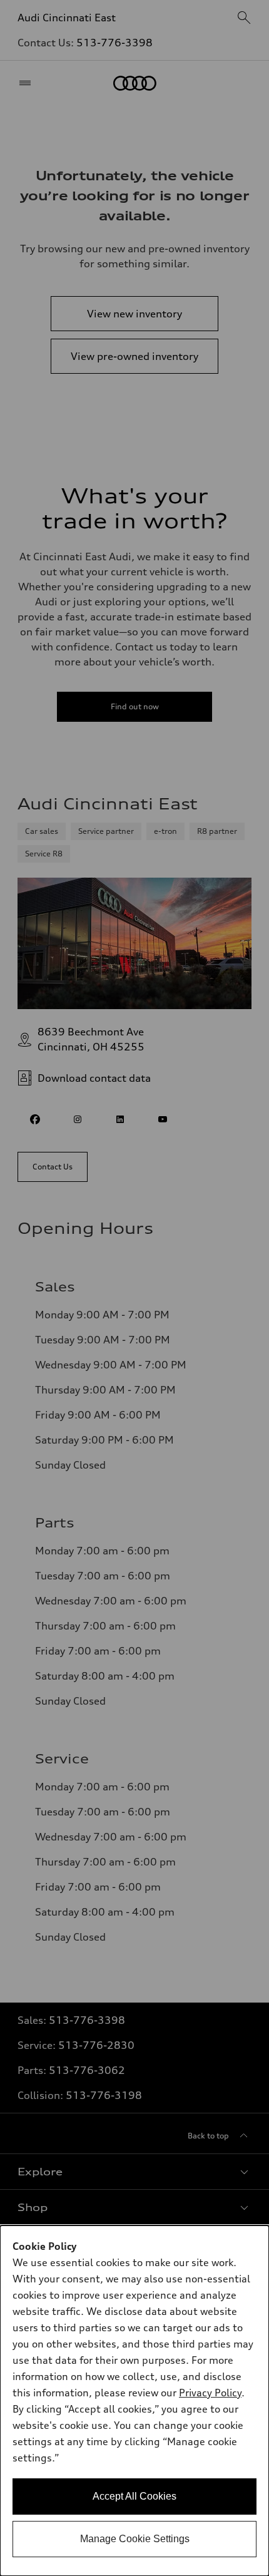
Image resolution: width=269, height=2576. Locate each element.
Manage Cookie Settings (135, 2539)
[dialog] (134, 2401)
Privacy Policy (210, 2393)
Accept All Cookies (134, 2496)
